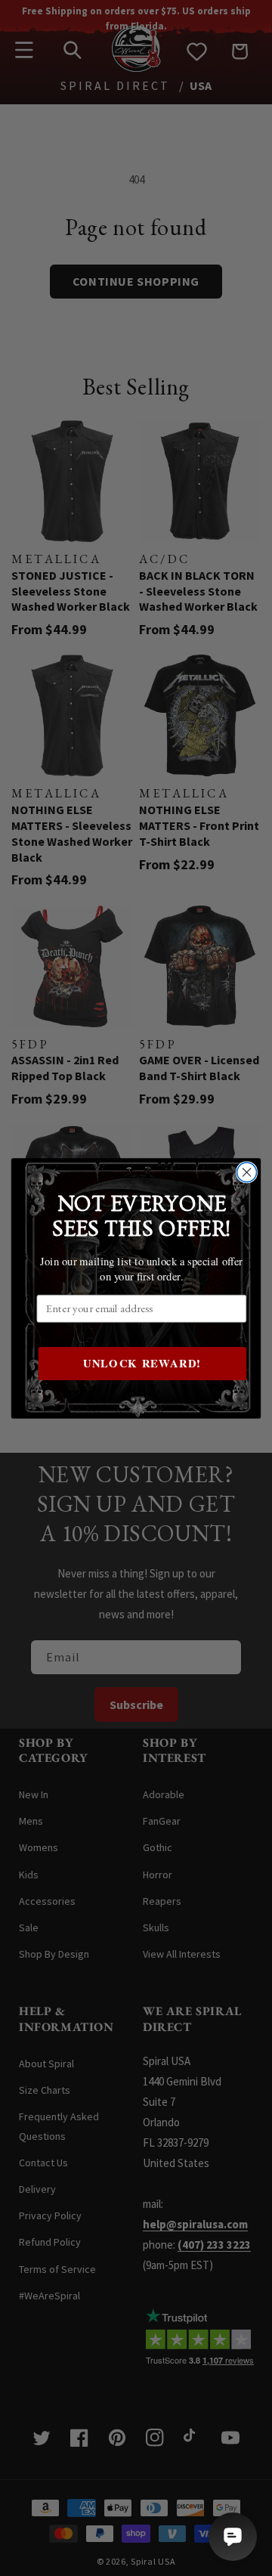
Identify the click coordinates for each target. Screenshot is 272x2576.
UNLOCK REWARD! (142, 1363)
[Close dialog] (247, 1172)
